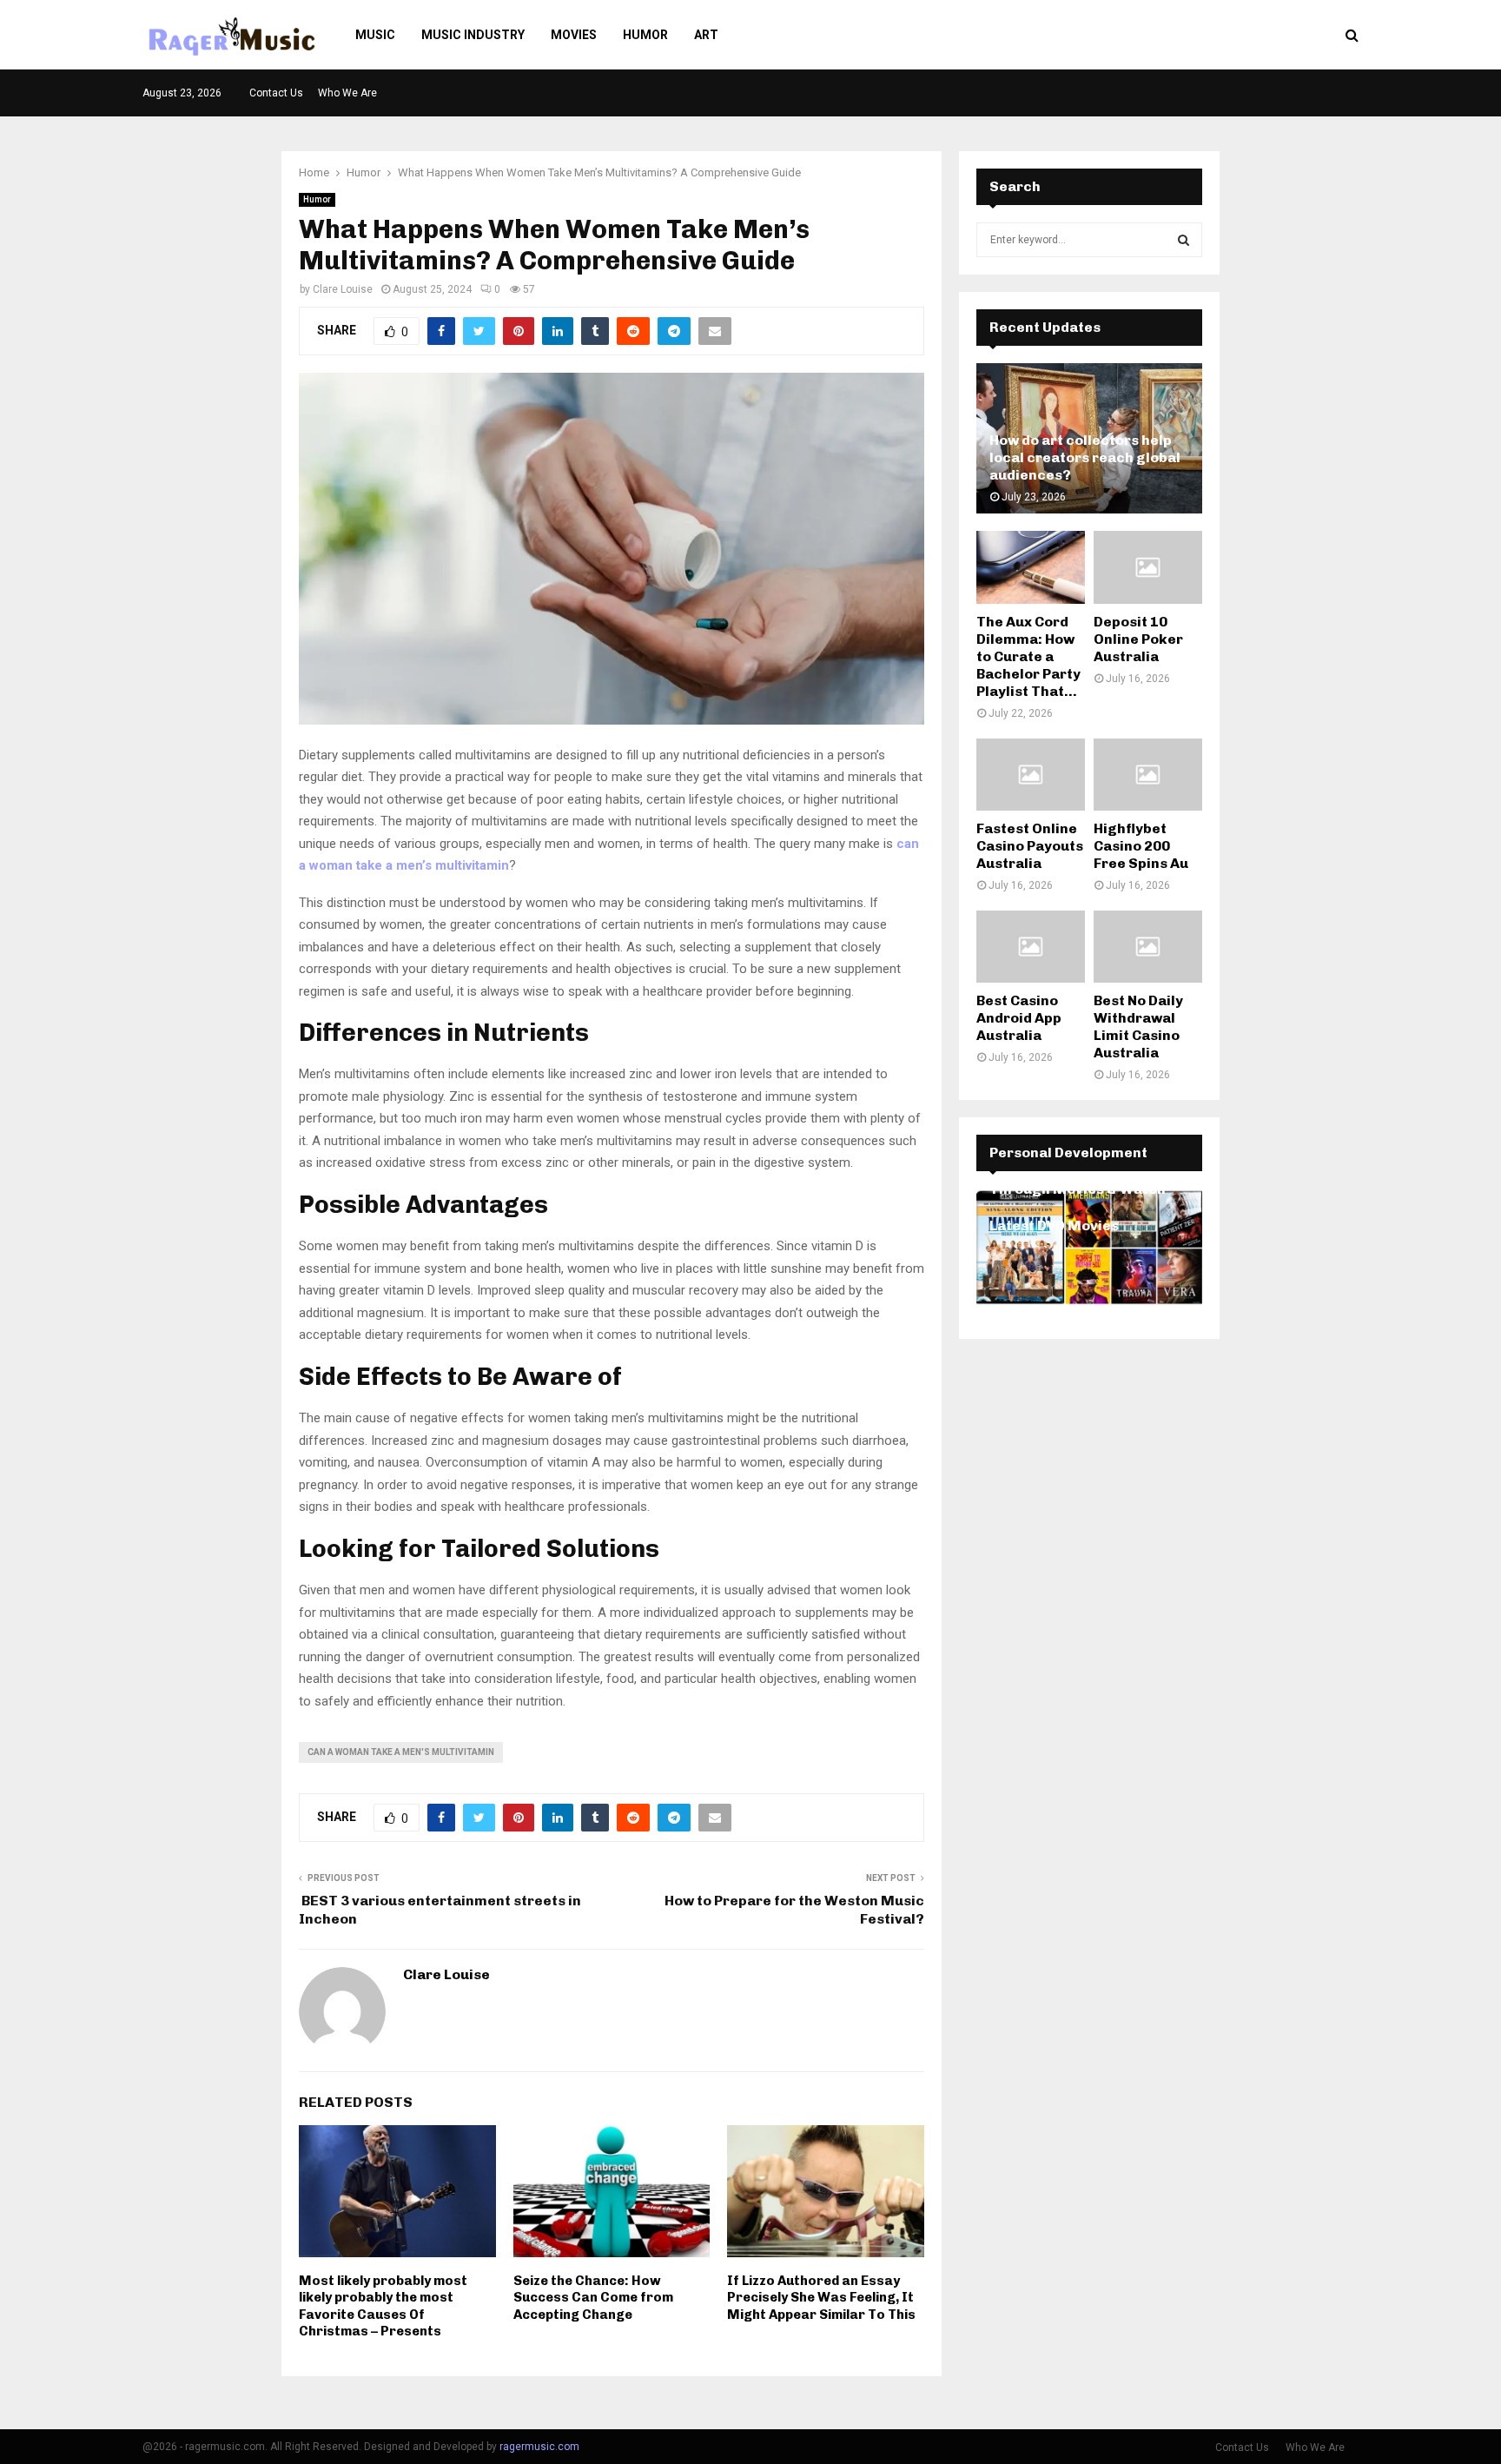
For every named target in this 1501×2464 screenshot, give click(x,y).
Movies (574, 35)
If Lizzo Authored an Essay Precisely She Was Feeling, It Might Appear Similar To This (821, 2298)
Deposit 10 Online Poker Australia (1138, 639)
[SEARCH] (1184, 240)
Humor (645, 35)
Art (706, 35)
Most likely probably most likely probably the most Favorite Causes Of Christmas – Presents (383, 2306)
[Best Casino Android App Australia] (1031, 947)
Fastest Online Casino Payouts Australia (1030, 846)
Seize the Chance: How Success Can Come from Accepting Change (593, 2298)
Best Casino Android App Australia (1019, 1018)
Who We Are (347, 93)
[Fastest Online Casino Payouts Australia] (1031, 775)
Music (375, 35)
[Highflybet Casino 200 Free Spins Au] (1148, 775)
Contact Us (276, 93)
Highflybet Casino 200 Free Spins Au (1141, 846)
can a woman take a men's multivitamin (401, 1752)
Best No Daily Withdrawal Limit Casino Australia (1138, 1027)
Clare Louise (343, 289)
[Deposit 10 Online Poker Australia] (1148, 567)
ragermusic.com (539, 2447)
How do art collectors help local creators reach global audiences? (1085, 457)
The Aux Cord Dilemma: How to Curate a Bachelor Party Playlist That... (1028, 656)
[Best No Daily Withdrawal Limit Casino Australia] (1148, 947)
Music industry (473, 35)
